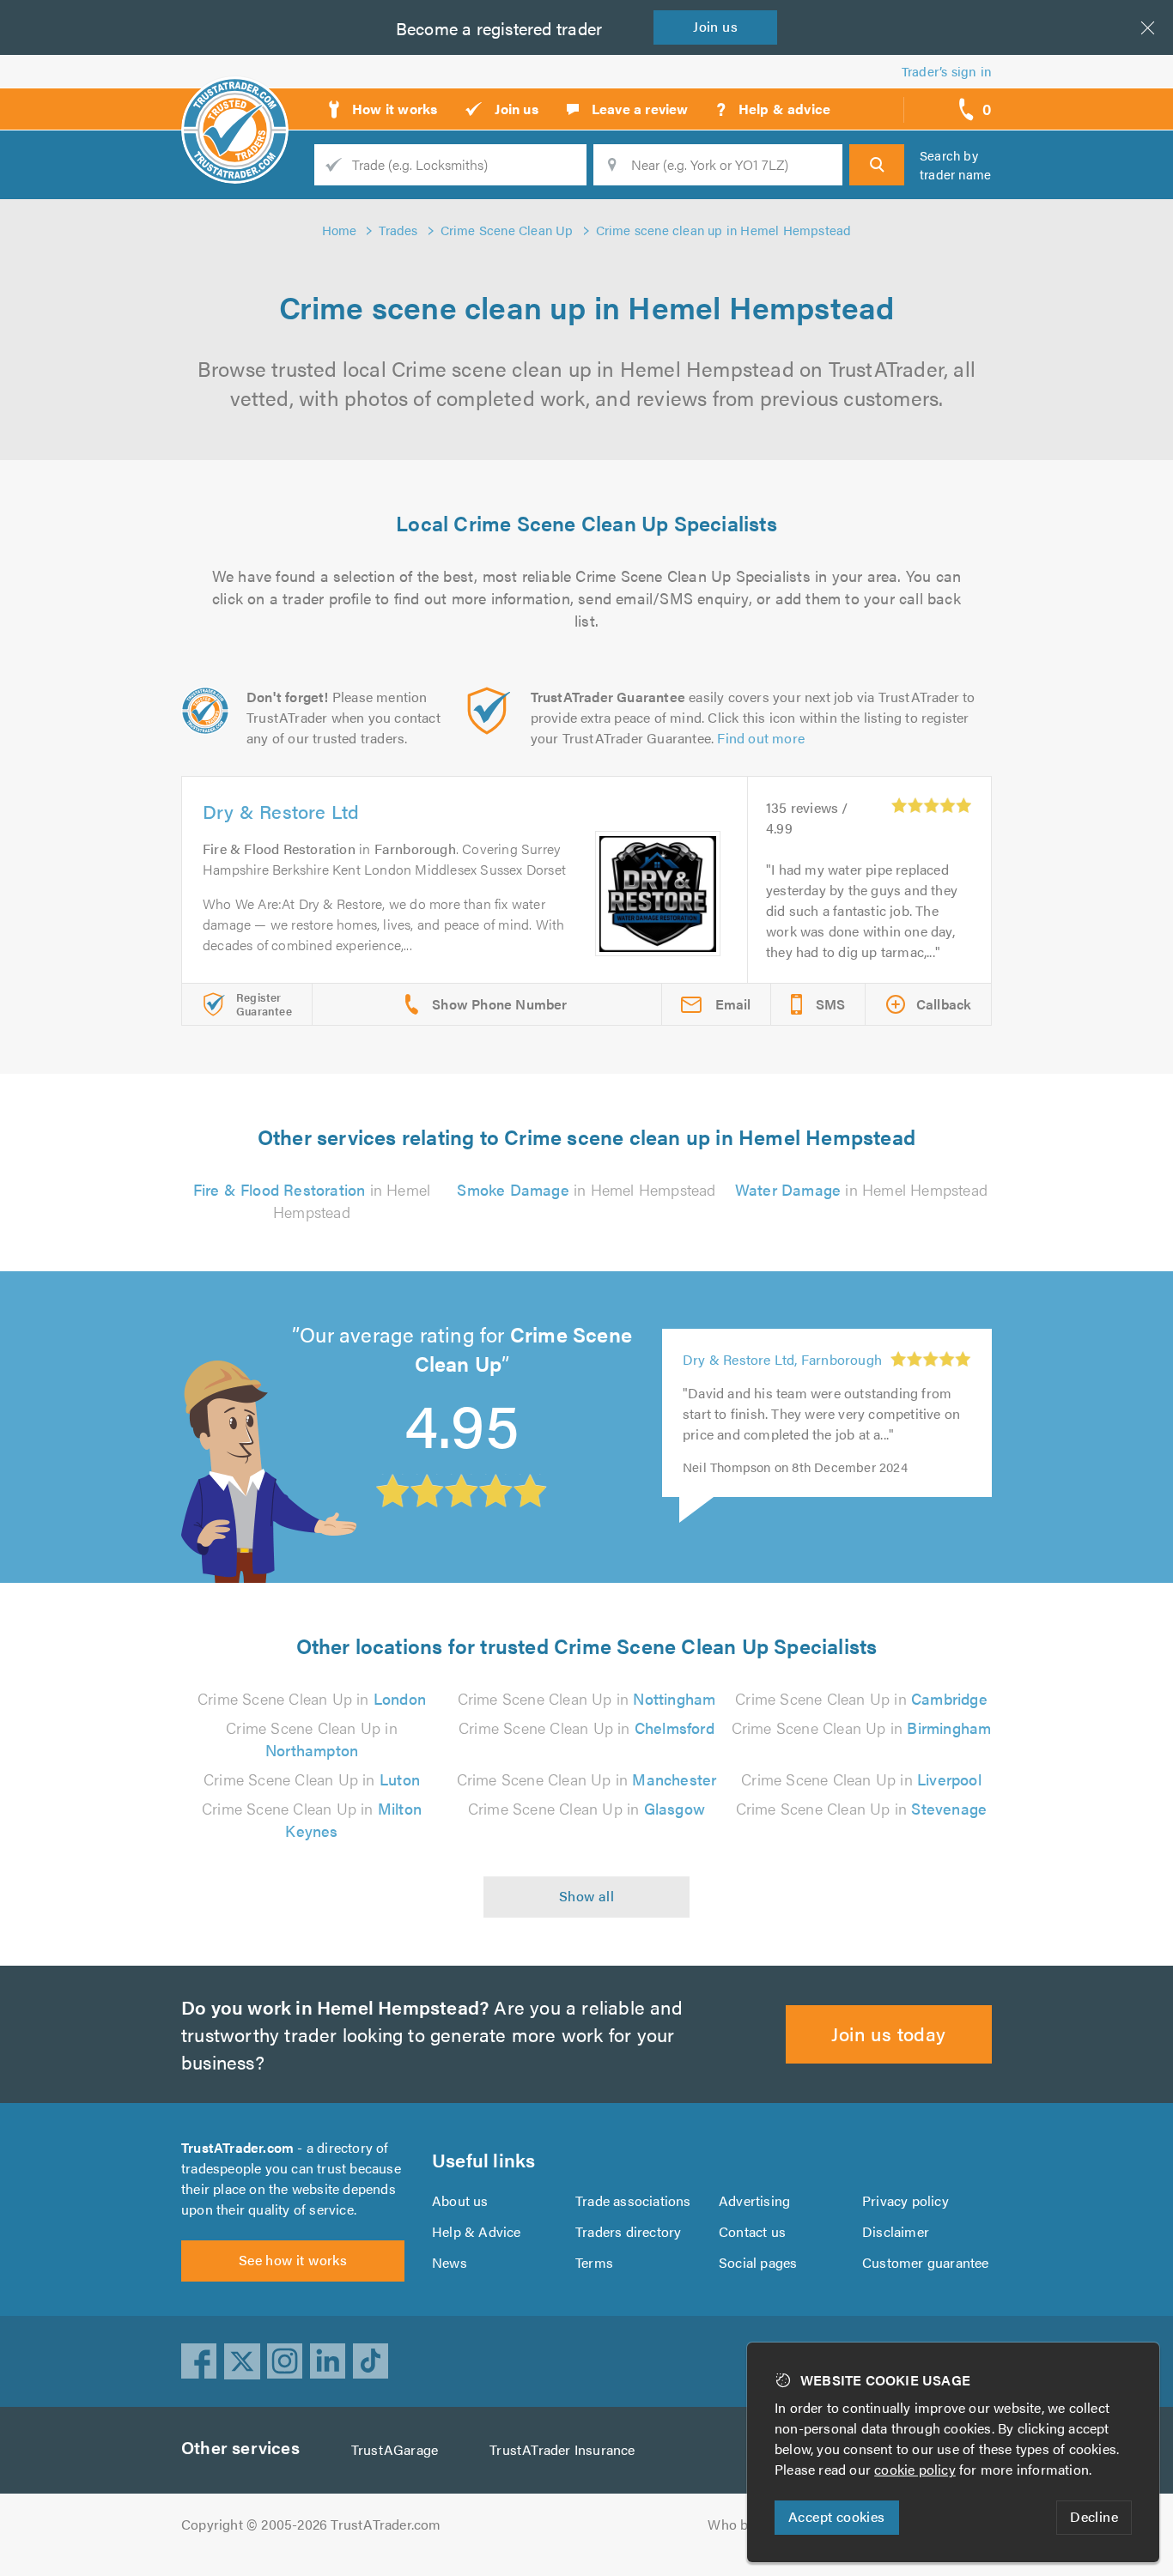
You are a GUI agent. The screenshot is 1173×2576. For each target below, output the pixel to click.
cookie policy (915, 2469)
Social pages (758, 2262)
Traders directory (628, 2231)
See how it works (293, 2260)
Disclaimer (896, 2231)
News (450, 2262)
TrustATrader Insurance (562, 2449)
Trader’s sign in (947, 71)
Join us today (888, 2033)
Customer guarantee (926, 2262)
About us (460, 2200)
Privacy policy (906, 2200)
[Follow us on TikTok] (371, 2361)
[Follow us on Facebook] (199, 2361)
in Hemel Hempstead (312, 1200)
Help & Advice (477, 2231)
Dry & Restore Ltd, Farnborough (782, 1359)
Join (715, 26)
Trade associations (633, 2200)
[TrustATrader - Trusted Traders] (235, 103)
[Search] (877, 165)
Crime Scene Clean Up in (312, 1698)
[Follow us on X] (242, 2361)
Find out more (761, 738)
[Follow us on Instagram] (285, 2361)
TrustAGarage (395, 2449)
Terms (594, 2262)
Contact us (752, 2231)
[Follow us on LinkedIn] (328, 2361)
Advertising (754, 2200)
